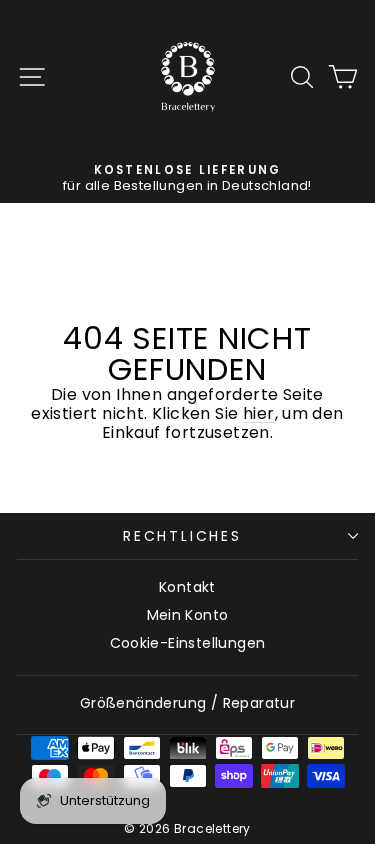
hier (259, 413)
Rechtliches (182, 536)
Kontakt (187, 587)
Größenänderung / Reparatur (187, 703)
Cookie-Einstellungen (188, 643)
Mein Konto (188, 615)
